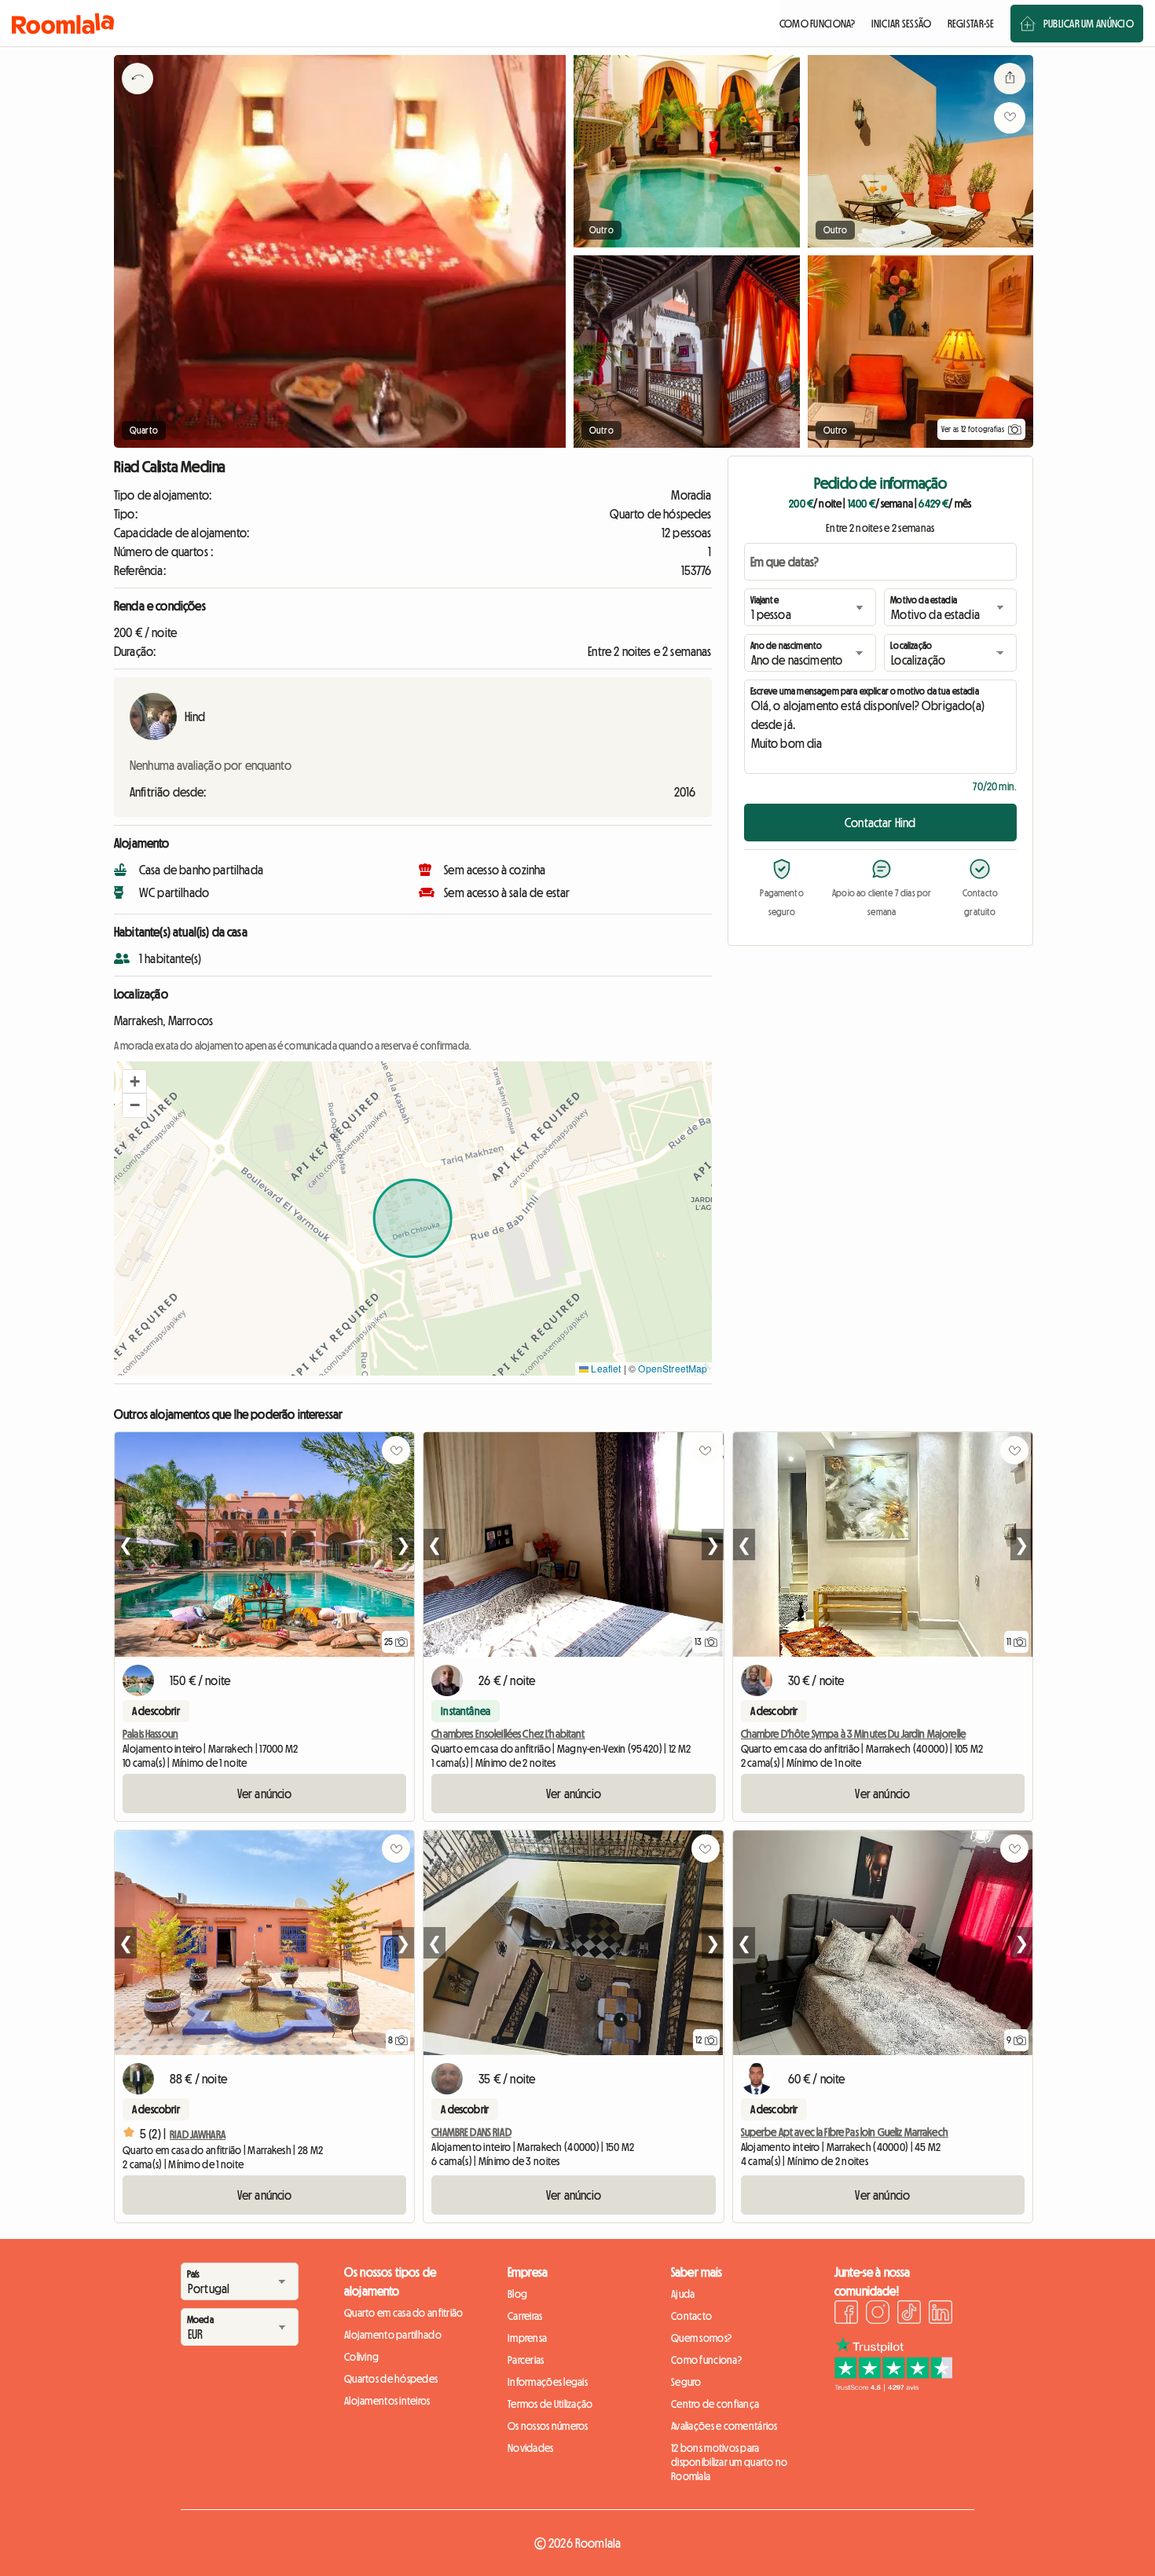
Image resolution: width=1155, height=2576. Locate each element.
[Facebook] (846, 2314)
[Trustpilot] (893, 2387)
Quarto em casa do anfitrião (404, 2313)
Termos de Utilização (550, 2404)
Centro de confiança (715, 2404)
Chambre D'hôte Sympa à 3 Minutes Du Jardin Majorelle (853, 1734)
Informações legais (548, 2382)
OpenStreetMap (673, 1368)
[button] (134, 1082)
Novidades (531, 2448)
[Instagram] (878, 2314)
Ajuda (683, 2294)
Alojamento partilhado (393, 2335)
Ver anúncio (265, 1794)
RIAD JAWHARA (198, 2134)
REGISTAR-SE (971, 24)
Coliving (361, 2357)
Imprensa (527, 2338)
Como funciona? (706, 2360)
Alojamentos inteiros (387, 2401)
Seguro (686, 2382)
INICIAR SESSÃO (902, 24)
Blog (517, 2294)
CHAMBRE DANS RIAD (471, 2132)
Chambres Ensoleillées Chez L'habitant (508, 1734)
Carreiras (525, 2316)
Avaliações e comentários (724, 2426)
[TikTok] (909, 2314)
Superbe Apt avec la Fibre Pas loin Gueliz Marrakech (845, 2132)
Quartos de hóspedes (391, 2379)
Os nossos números (548, 2426)
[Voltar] (137, 98)
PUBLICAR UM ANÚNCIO (1089, 24)
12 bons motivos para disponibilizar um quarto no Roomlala (730, 2462)
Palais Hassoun (150, 1734)
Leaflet (605, 1368)
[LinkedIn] (940, 2314)
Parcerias (526, 2360)
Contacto (691, 2316)
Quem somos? (701, 2338)
